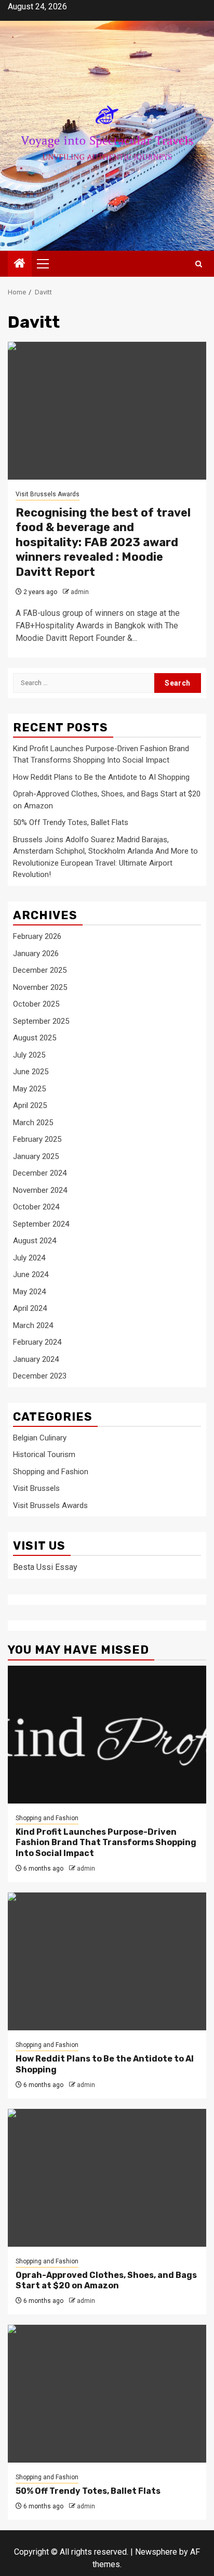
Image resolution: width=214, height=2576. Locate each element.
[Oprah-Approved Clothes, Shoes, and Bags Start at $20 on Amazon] (107, 2178)
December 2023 (40, 1376)
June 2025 (31, 1072)
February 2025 (37, 1139)
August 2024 (35, 1241)
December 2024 (40, 1173)
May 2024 (29, 1292)
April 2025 (30, 1105)
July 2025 (29, 1055)
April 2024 (30, 1308)
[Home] (20, 264)
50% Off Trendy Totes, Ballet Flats (71, 822)
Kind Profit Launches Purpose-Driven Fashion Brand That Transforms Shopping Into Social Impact (106, 1843)
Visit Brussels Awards (48, 494)
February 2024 (37, 1342)
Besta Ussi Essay (45, 1567)
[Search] (199, 264)
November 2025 (40, 987)
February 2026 (37, 936)
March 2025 (33, 1123)
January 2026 (36, 954)
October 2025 (36, 1004)
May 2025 (29, 1089)
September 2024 (41, 1224)
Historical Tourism (44, 1454)
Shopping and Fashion (51, 1472)
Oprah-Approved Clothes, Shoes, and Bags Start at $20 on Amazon (106, 2281)
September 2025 (41, 1021)
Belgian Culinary (40, 1438)
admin (80, 592)
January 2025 (36, 1156)
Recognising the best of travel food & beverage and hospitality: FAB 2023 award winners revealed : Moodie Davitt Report (103, 542)
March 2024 (33, 1325)
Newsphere (156, 2552)
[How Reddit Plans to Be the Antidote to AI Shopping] (107, 1961)
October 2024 (36, 1207)
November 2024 (40, 1190)
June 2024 (31, 1274)
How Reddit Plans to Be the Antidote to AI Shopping (101, 777)
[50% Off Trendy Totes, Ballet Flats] (107, 2394)
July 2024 (29, 1258)
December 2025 (40, 970)
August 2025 (35, 1038)
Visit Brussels (36, 1488)
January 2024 (36, 1359)
